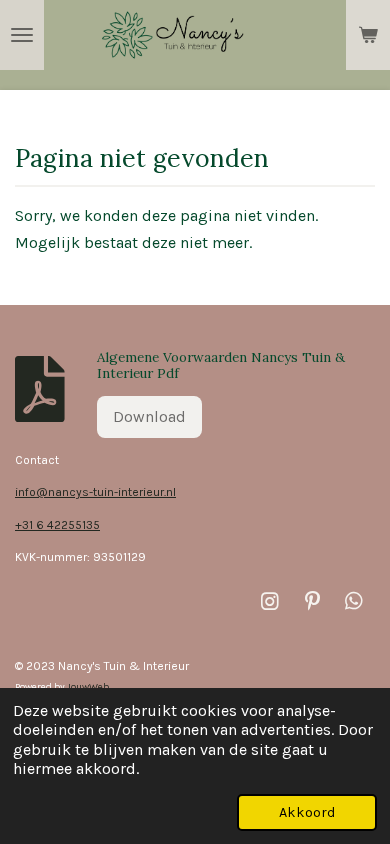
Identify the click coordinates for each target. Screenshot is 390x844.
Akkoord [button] (307, 812)
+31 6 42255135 (57, 525)
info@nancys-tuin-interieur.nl (95, 492)
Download (149, 416)
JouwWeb (88, 687)
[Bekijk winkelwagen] (368, 35)
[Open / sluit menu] (22, 35)
